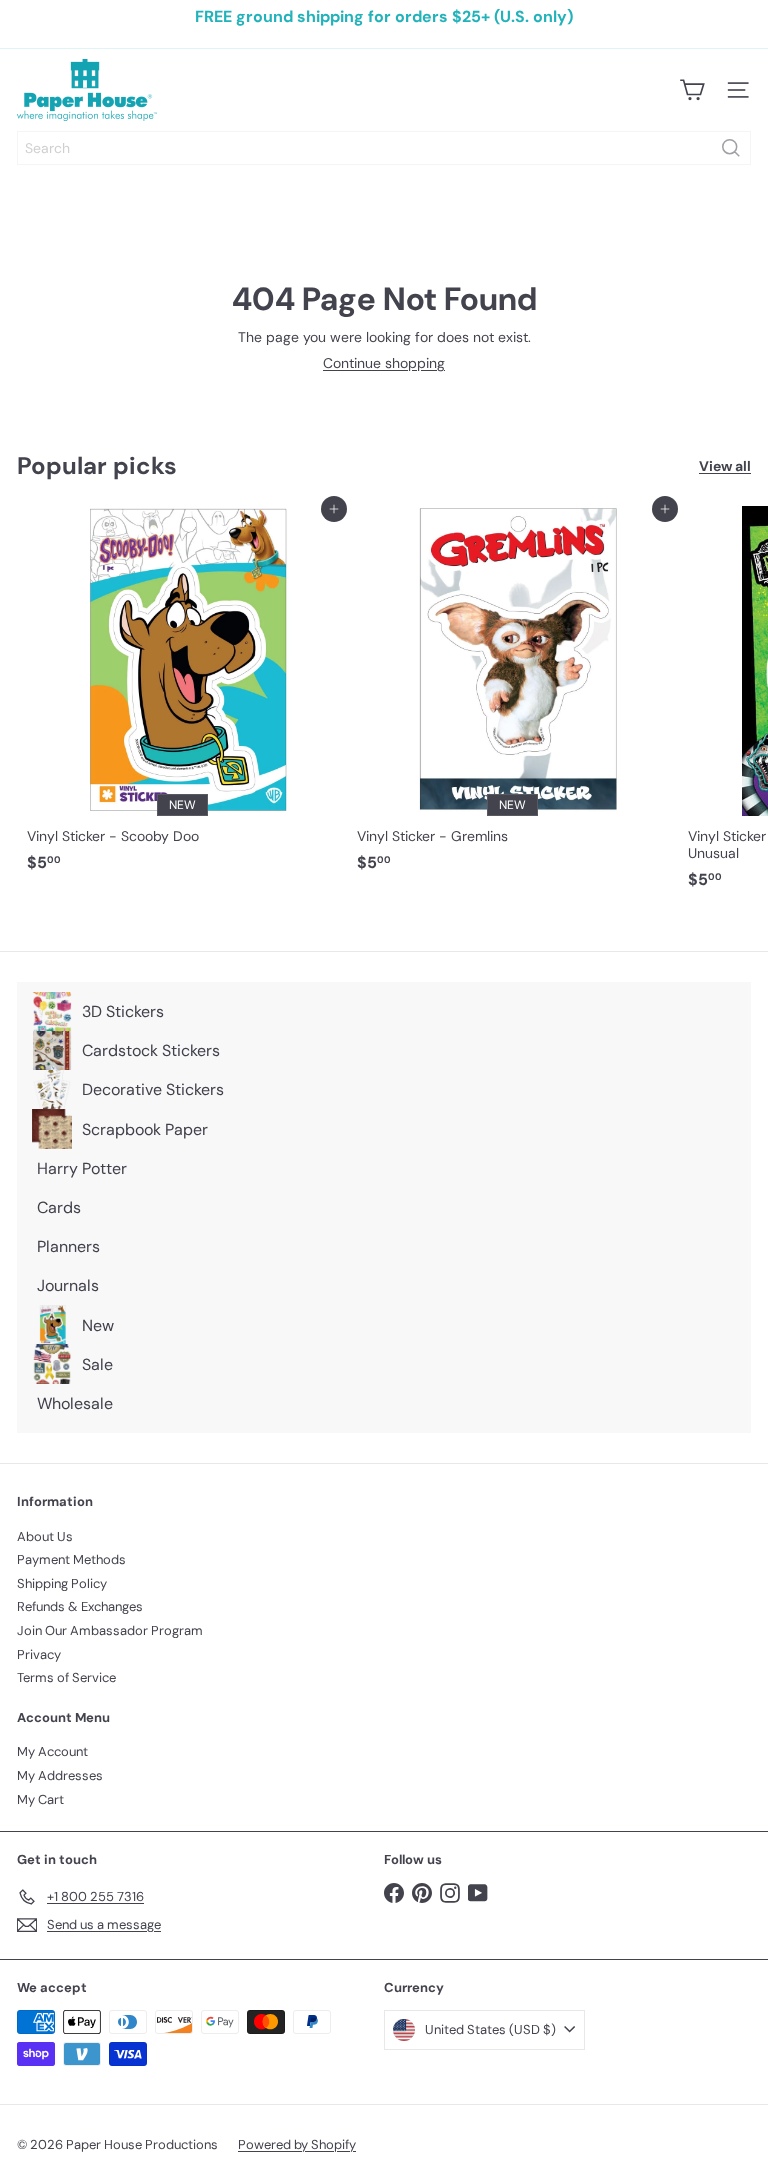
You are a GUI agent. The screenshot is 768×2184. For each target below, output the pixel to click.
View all (725, 466)
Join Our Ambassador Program (110, 1630)
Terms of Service (66, 1677)
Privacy (39, 1654)
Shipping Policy (62, 1583)
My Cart (40, 1799)
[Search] (731, 148)
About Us (45, 1536)
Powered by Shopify (297, 2144)
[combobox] (384, 148)
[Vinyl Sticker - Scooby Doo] (182, 695)
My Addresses (60, 1775)
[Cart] (692, 90)
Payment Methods (71, 1559)
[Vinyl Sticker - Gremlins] (512, 695)
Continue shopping (384, 363)
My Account (52, 1751)
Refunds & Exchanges (80, 1606)
